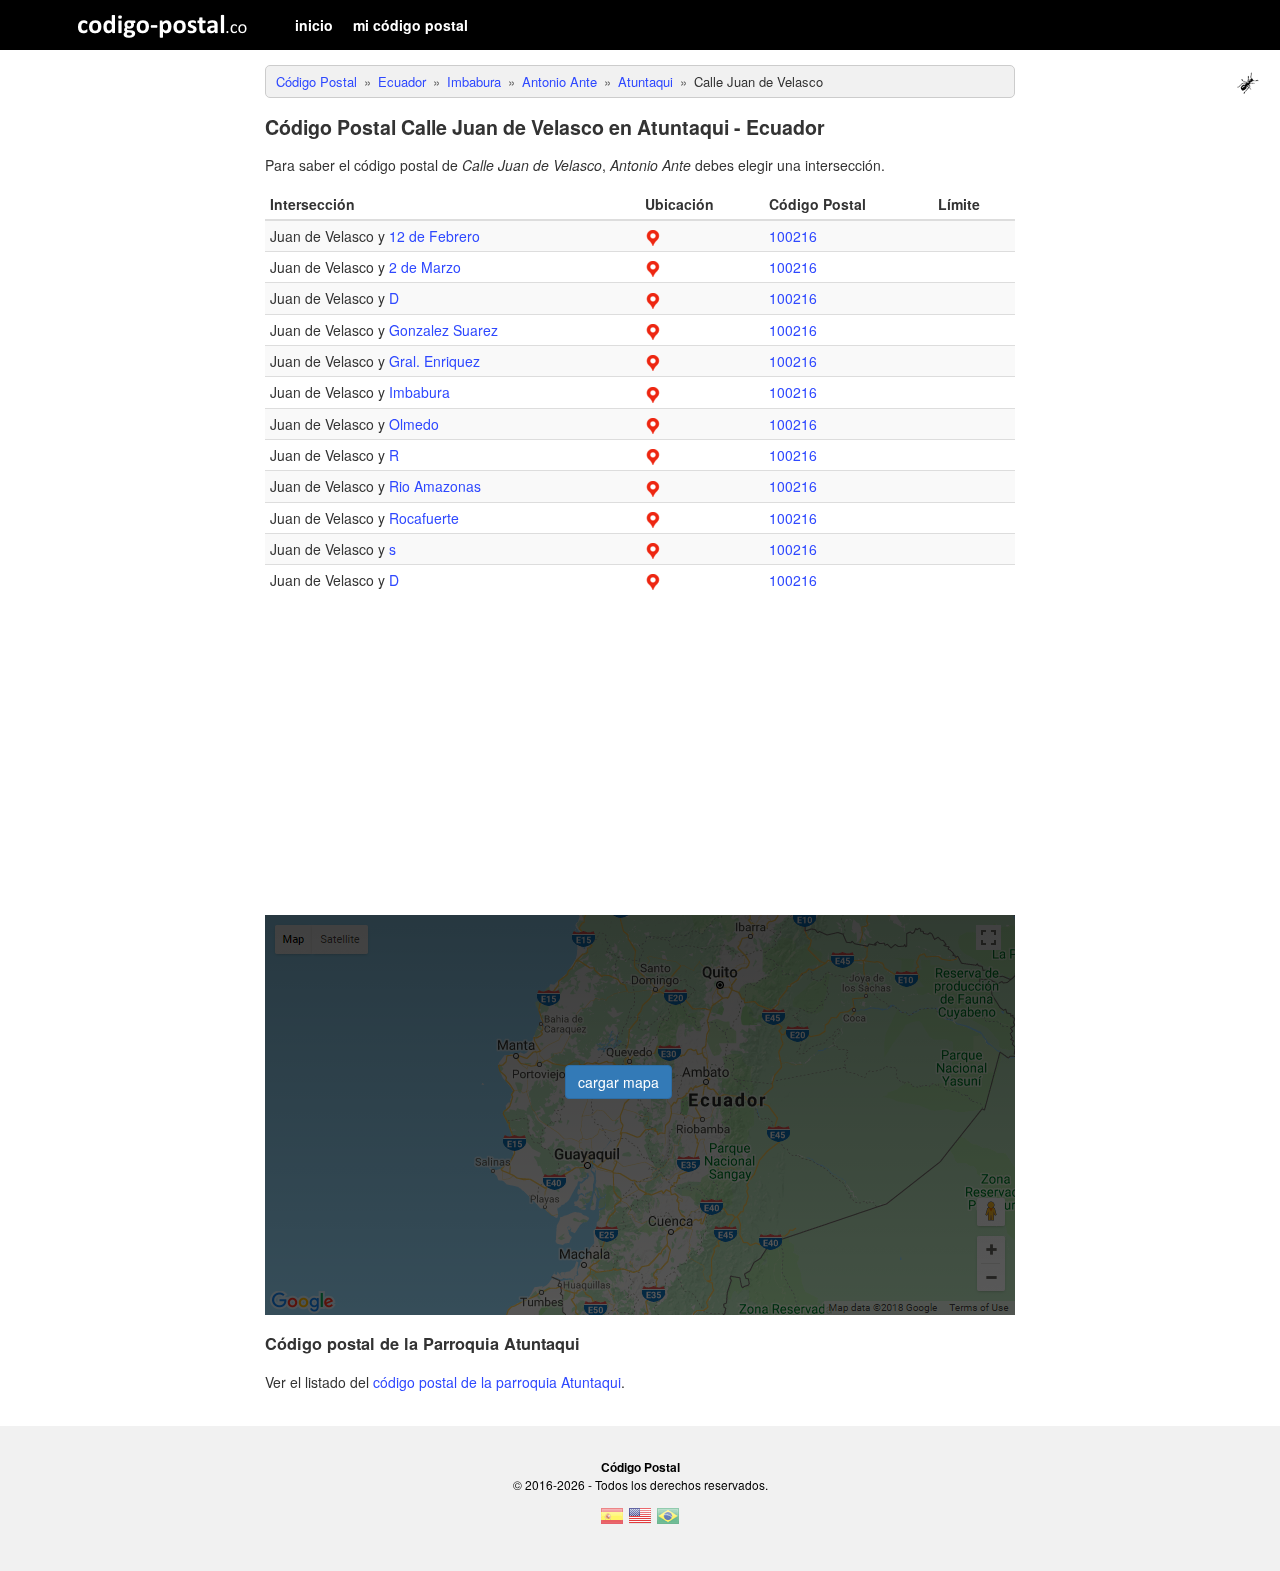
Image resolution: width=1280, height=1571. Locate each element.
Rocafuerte (424, 518)
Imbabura (419, 392)
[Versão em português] (668, 1522)
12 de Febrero (434, 236)
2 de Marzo (425, 267)
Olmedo (414, 424)
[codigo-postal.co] (162, 25)
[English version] (640, 1522)
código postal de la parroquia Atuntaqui (497, 1382)
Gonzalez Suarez (443, 330)
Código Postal (640, 1467)
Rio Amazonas (435, 486)
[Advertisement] (640, 765)
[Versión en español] (612, 1522)
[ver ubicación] (653, 236)
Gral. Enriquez (434, 361)
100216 (793, 236)
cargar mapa (618, 1082)
